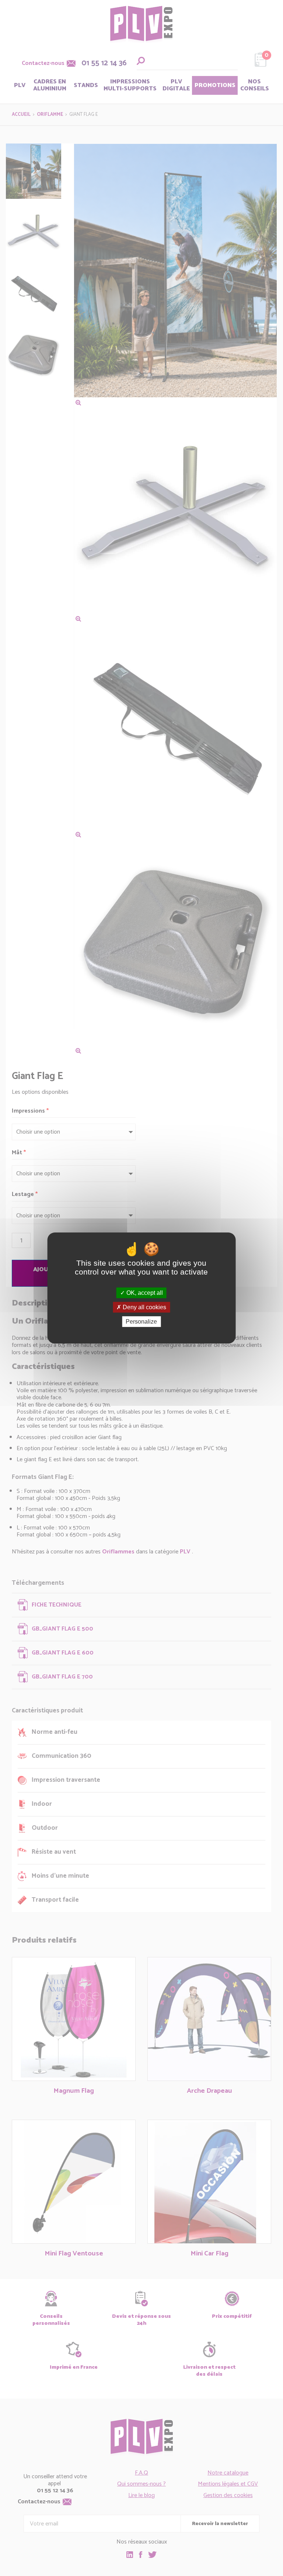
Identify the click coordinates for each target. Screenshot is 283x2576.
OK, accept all (144, 1293)
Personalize (141, 1322)
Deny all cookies (144, 1307)
